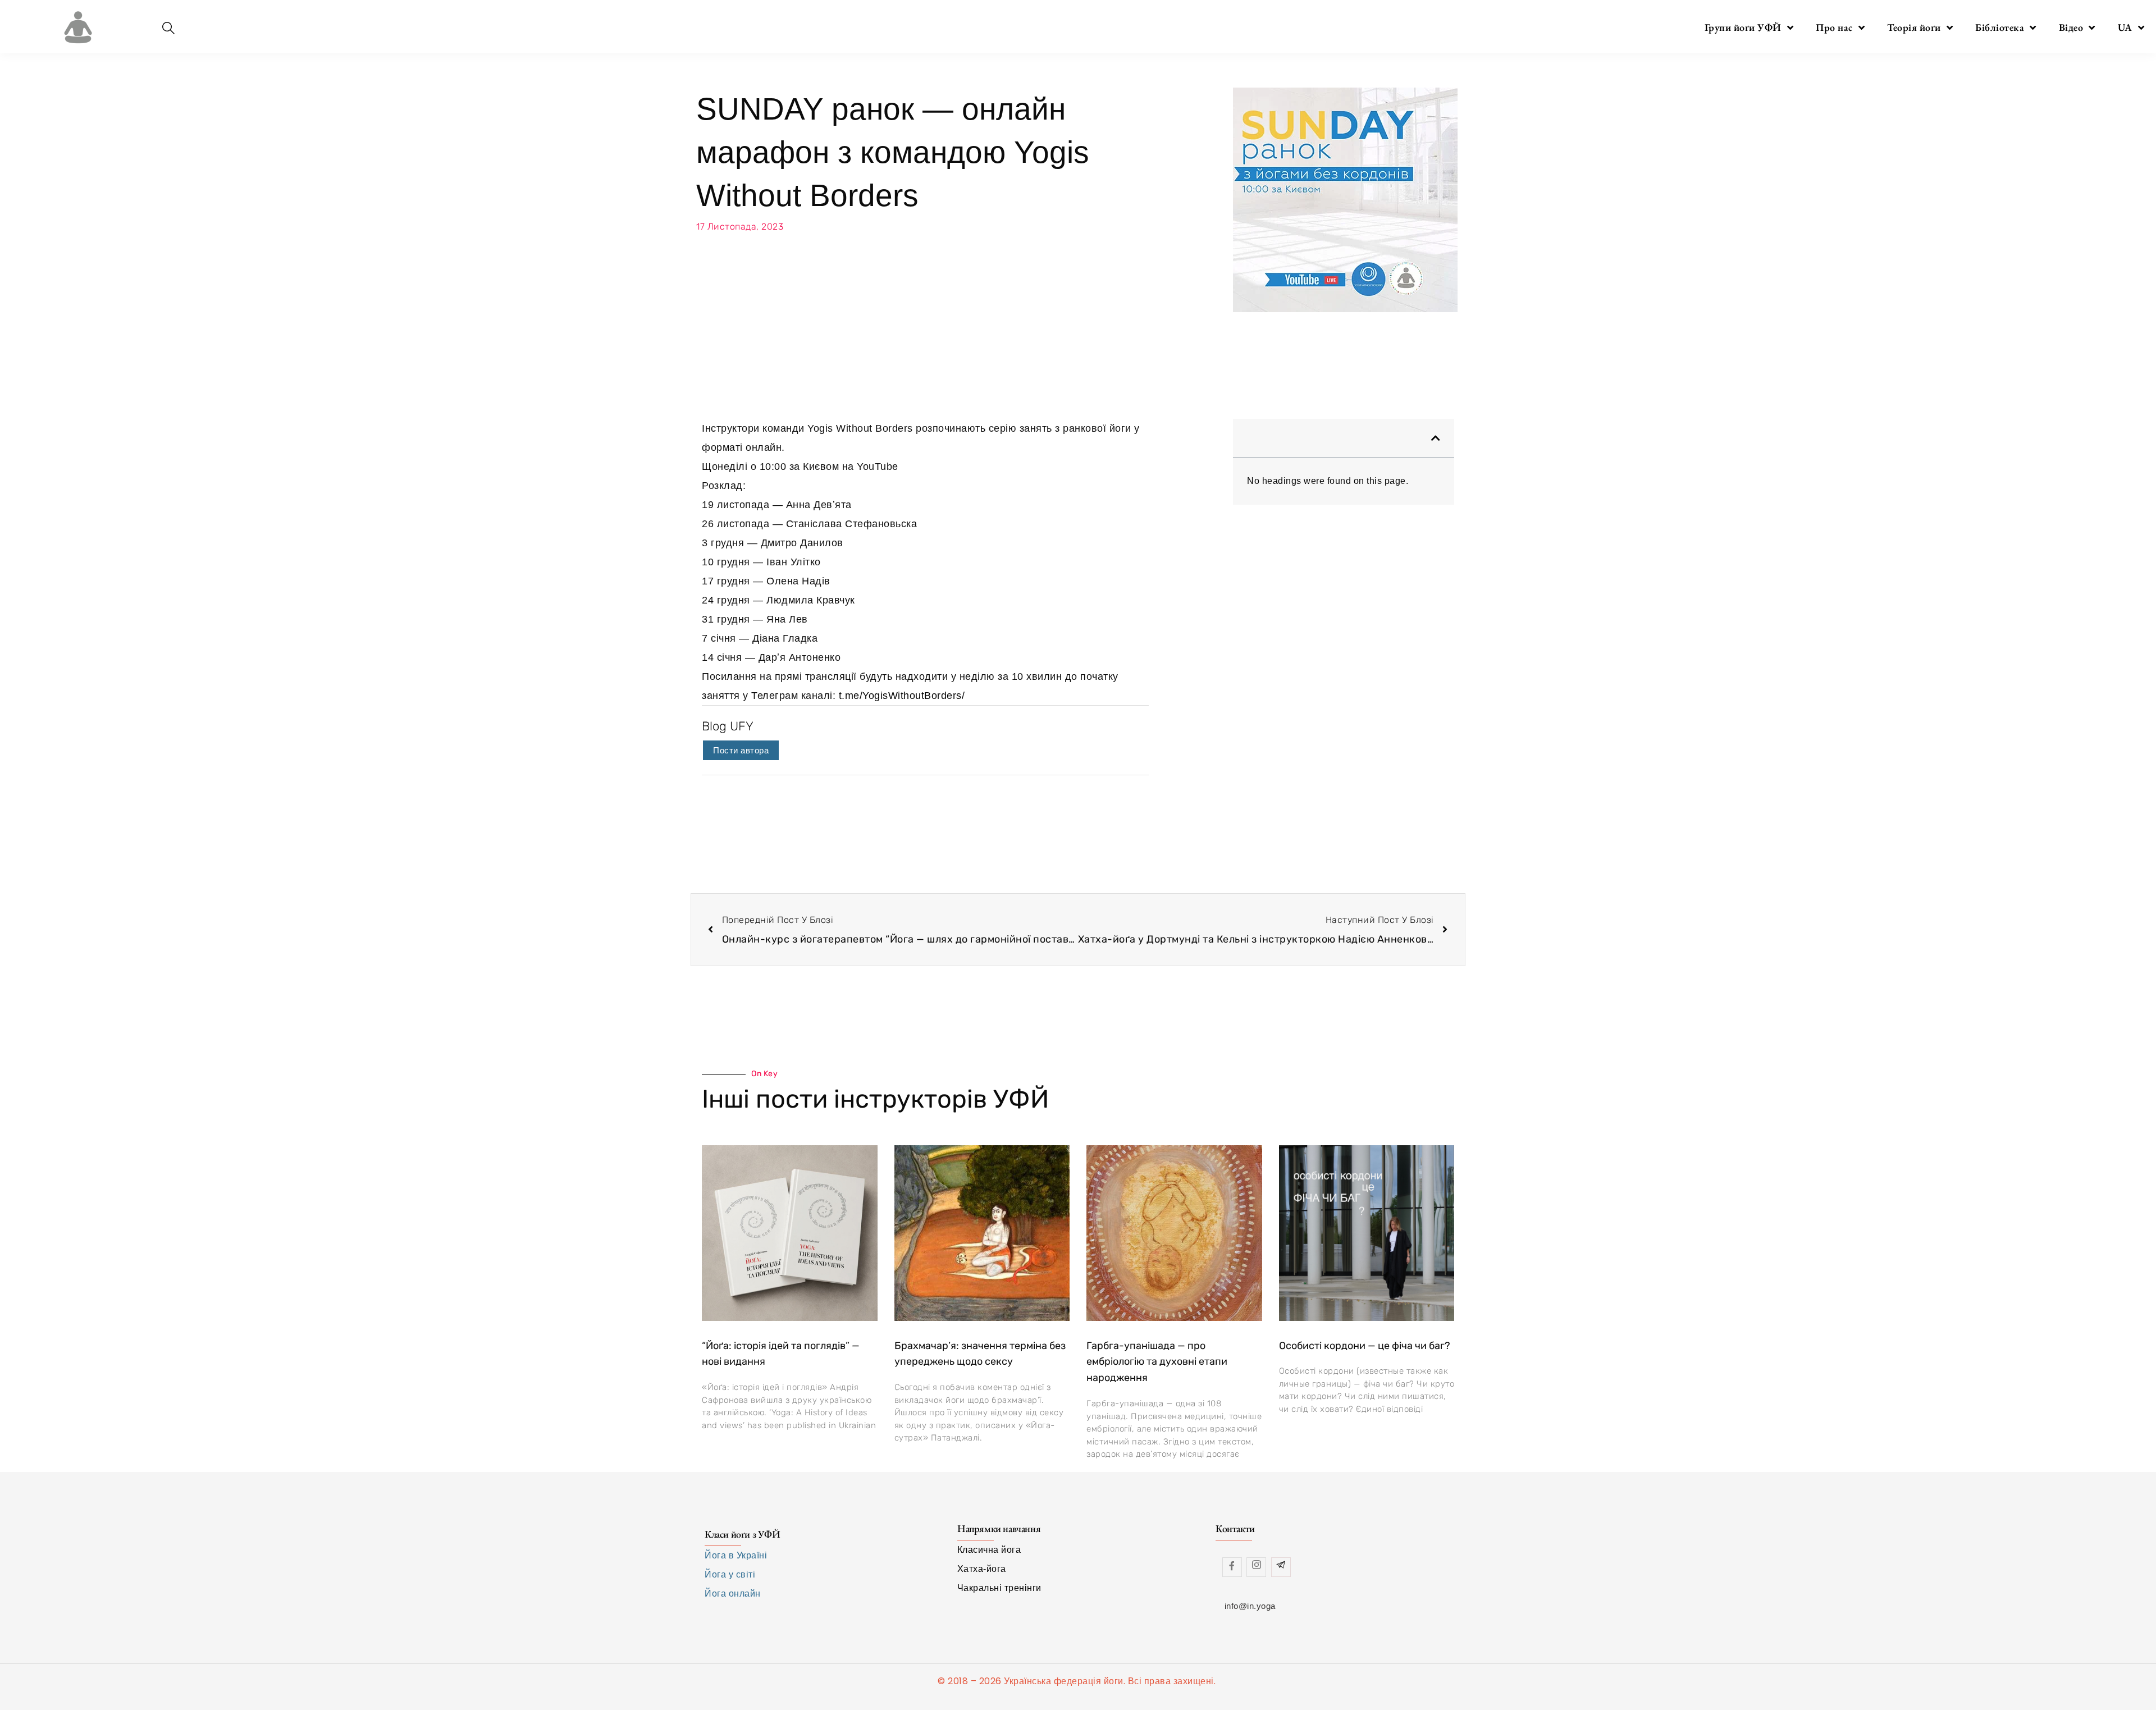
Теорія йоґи (1914, 27)
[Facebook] (1232, 1567)
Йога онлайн (733, 1594)
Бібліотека (2000, 27)
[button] (1436, 438)
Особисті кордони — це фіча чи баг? (1365, 1346)
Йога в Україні (736, 1555)
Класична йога (989, 1550)
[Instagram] (1256, 1567)
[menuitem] (2131, 28)
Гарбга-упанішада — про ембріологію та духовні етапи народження (1157, 1362)
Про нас (1834, 27)
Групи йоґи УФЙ (1743, 27)
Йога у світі (730, 1574)
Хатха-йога (982, 1569)
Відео (2071, 27)
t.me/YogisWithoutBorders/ (902, 696)
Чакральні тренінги (999, 1588)
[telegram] (1281, 1567)
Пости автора (741, 750)
